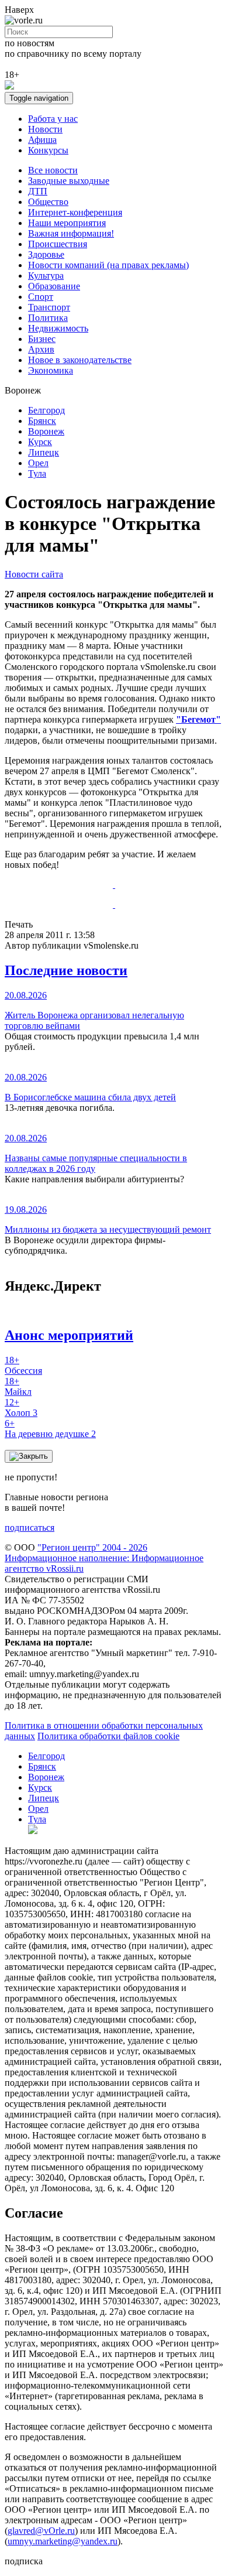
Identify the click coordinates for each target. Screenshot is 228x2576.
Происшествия (58, 244)
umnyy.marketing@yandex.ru (63, 2541)
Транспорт (49, 307)
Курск (40, 442)
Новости (45, 129)
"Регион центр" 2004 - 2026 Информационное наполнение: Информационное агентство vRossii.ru (104, 1558)
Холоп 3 (21, 1407)
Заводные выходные (69, 181)
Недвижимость (58, 328)
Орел (38, 463)
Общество (48, 202)
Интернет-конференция (75, 212)
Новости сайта (34, 574)
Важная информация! (71, 233)
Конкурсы (48, 150)
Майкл (18, 1386)
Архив (41, 349)
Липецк (44, 452)
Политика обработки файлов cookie (108, 1736)
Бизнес (42, 339)
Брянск (42, 421)
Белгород (46, 410)
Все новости (53, 170)
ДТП (38, 191)
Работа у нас (53, 119)
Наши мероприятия (67, 223)
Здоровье (46, 254)
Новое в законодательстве (80, 360)
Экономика (51, 370)
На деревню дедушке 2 (50, 1429)
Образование (54, 286)
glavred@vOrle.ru (41, 2531)
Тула (37, 473)
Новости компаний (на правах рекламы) (108, 265)
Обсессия (23, 1365)
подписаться (30, 1528)
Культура (46, 276)
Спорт (41, 297)
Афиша (42, 140)
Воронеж (46, 431)
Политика (48, 318)
